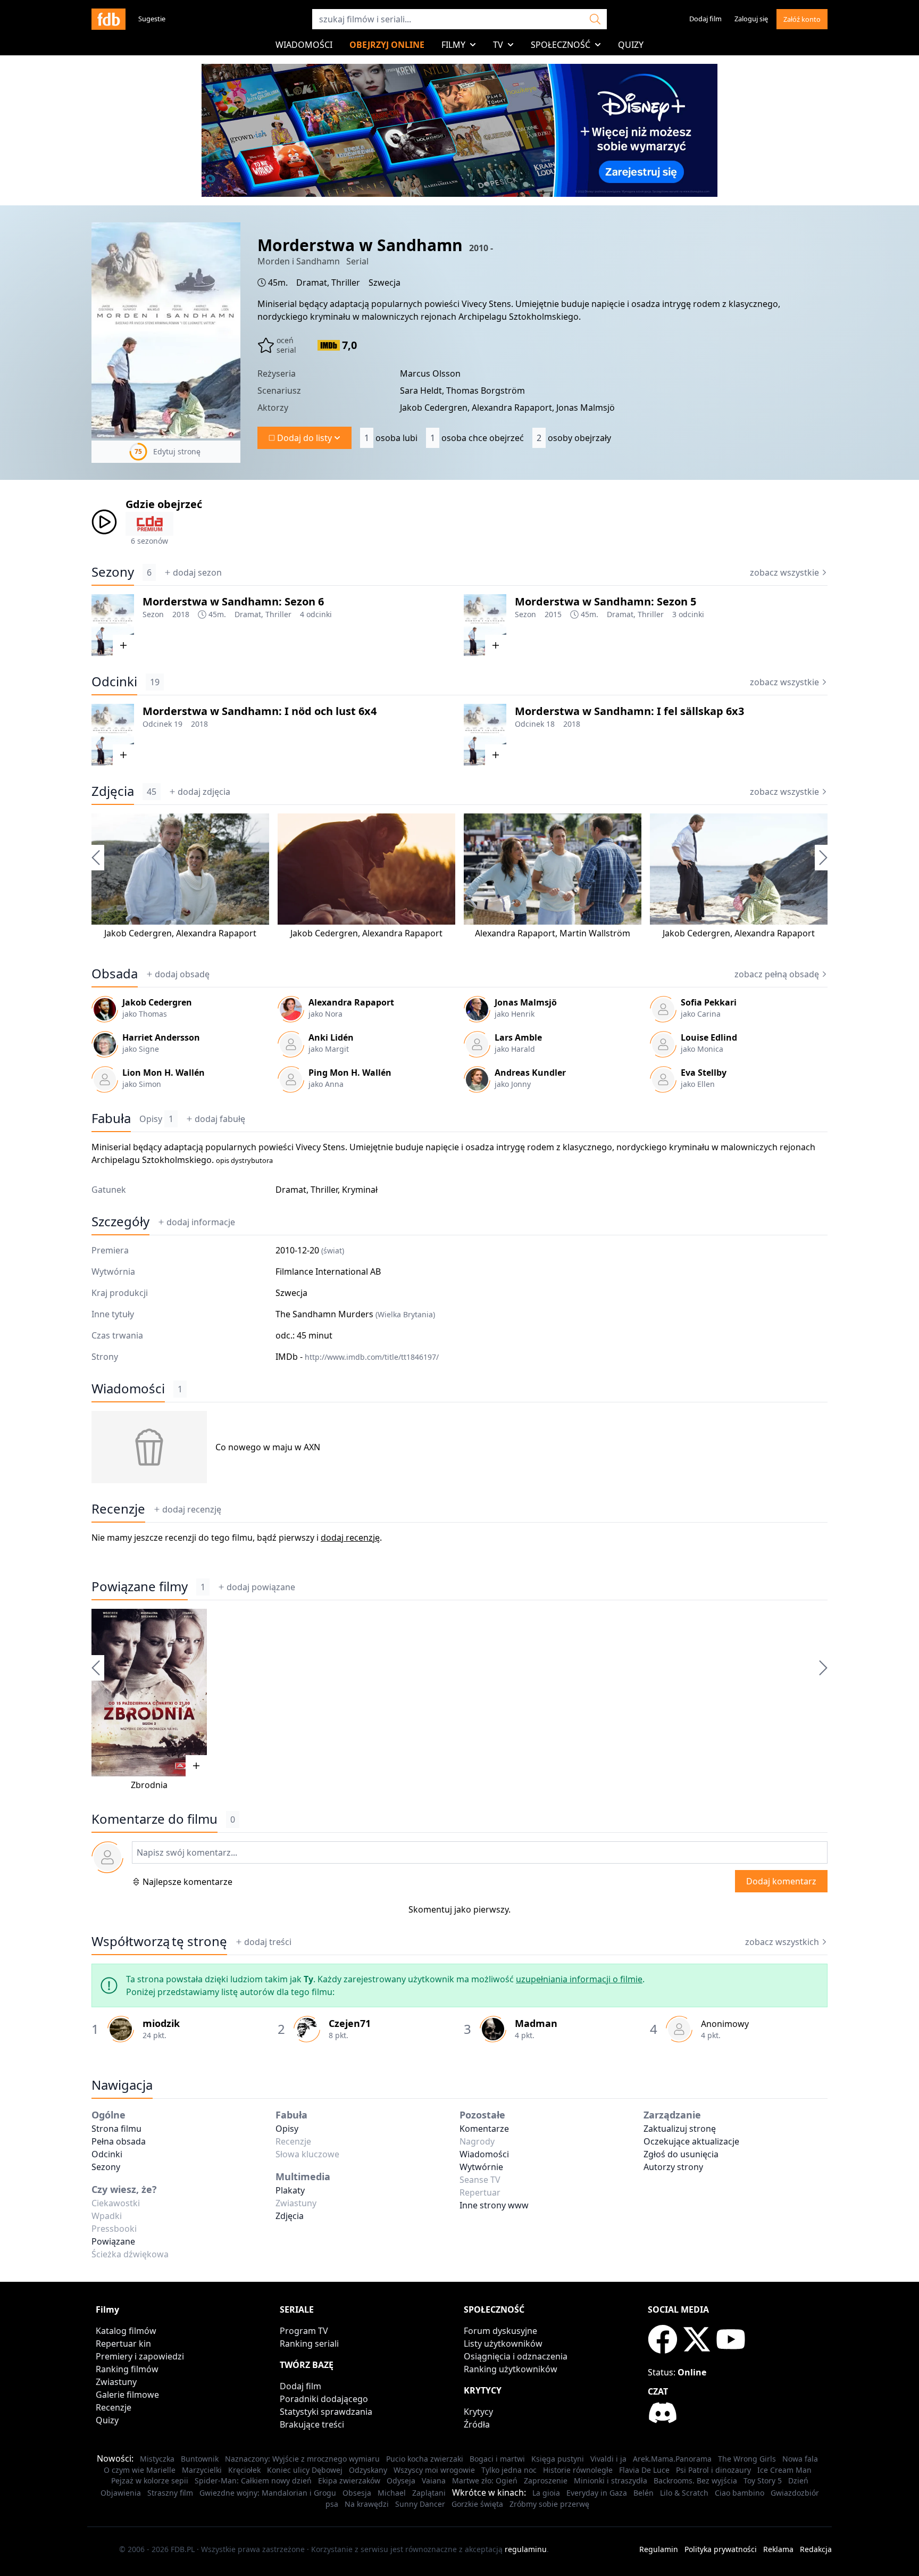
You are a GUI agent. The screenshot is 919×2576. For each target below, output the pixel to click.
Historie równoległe (578, 2470)
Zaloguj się (751, 19)
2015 (553, 614)
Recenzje (118, 1509)
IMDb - (357, 1357)
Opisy (156, 1119)
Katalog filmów (126, 2331)
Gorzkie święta (477, 2504)
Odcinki (114, 682)
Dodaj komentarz (781, 1881)
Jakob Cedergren (138, 933)
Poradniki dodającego (324, 2399)
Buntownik (200, 2459)
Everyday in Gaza (597, 2493)
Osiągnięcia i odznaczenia (516, 2356)
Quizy (631, 45)
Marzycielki (202, 2470)
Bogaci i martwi (497, 2459)
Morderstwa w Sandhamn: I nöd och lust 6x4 (260, 711)
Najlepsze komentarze (187, 1882)
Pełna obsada (119, 2141)
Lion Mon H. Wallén (164, 1073)
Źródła (477, 2424)
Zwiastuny (116, 2382)
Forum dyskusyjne (500, 2331)
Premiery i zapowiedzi (140, 2356)
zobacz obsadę (777, 974)
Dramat (312, 282)
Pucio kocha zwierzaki (425, 2459)
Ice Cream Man (784, 2470)
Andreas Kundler (530, 1073)
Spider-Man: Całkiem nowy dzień (253, 2481)
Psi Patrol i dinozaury (713, 2470)
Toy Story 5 (763, 2481)
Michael (392, 2493)
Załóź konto (802, 19)
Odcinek (157, 724)
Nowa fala (800, 2459)
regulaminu (526, 2549)
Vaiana (434, 2481)
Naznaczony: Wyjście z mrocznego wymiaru (302, 2459)
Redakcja (816, 2549)
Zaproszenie (546, 2481)
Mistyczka (157, 2459)
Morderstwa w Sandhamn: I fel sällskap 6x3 (629, 711)
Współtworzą (159, 1941)
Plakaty (290, 2190)
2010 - (481, 248)
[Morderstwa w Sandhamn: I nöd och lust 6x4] (113, 735)
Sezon (153, 614)
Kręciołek (244, 2470)
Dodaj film (705, 19)
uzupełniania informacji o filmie (579, 1979)
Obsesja (357, 2493)
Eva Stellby (704, 1073)
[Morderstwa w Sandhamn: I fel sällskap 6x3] (485, 735)
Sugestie (152, 19)
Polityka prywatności (721, 2549)
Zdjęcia (113, 791)
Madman (536, 2023)
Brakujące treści (312, 2424)
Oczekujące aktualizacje (691, 2141)
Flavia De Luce (644, 2470)
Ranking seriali (309, 2344)
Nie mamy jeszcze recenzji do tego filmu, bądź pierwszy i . (237, 1538)
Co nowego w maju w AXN (268, 1447)
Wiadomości (304, 45)
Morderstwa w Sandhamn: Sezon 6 (233, 601)
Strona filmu (116, 2129)
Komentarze (484, 2129)
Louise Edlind (709, 1037)
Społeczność (561, 45)
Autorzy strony (673, 2167)
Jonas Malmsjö (526, 1002)
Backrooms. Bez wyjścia (695, 2481)
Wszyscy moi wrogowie (434, 2470)
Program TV (304, 2331)
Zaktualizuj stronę (680, 2129)
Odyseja (401, 2481)
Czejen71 (350, 2023)
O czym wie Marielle (140, 2470)
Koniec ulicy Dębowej (305, 2470)
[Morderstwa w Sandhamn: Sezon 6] (113, 625)
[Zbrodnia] (149, 1693)
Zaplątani (429, 2493)
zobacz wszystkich (782, 1942)
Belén (644, 2493)
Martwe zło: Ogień (485, 2481)
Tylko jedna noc (509, 2470)
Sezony (113, 572)
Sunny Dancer (420, 2504)
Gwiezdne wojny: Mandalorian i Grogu (268, 2493)
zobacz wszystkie (784, 572)
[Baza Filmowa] (108, 19)
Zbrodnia (149, 1785)
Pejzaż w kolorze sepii (150, 2481)
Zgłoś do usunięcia (681, 2154)
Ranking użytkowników (511, 2369)
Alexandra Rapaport (216, 933)
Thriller (346, 282)
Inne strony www (494, 2205)
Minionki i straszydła (611, 2481)
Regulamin (659, 2549)
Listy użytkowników (503, 2344)
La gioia (546, 2493)
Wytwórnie (481, 2167)
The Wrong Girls (747, 2459)
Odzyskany (368, 2470)
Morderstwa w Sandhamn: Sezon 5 (605, 601)
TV (498, 45)
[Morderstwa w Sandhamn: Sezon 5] (485, 625)
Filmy (453, 45)
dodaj (197, 572)
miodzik (161, 2023)
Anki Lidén (331, 1037)
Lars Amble (518, 1037)
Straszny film (170, 2493)
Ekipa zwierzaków (349, 2481)
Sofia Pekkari (709, 1002)
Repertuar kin (123, 2344)
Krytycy (478, 2412)
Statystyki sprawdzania (326, 2412)
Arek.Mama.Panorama (672, 2459)
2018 (181, 614)
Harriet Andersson (161, 1037)
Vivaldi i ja (608, 2459)
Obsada (115, 974)
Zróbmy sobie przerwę (549, 2504)
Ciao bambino (740, 2493)
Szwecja (385, 282)
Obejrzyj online (387, 45)
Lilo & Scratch (684, 2493)
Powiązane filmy (140, 1586)
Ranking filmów (127, 2369)
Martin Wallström (595, 933)
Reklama (778, 2549)
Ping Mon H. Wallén (350, 1073)
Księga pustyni (558, 2459)
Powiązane (113, 2241)
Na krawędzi (367, 2504)
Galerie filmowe (127, 2395)
